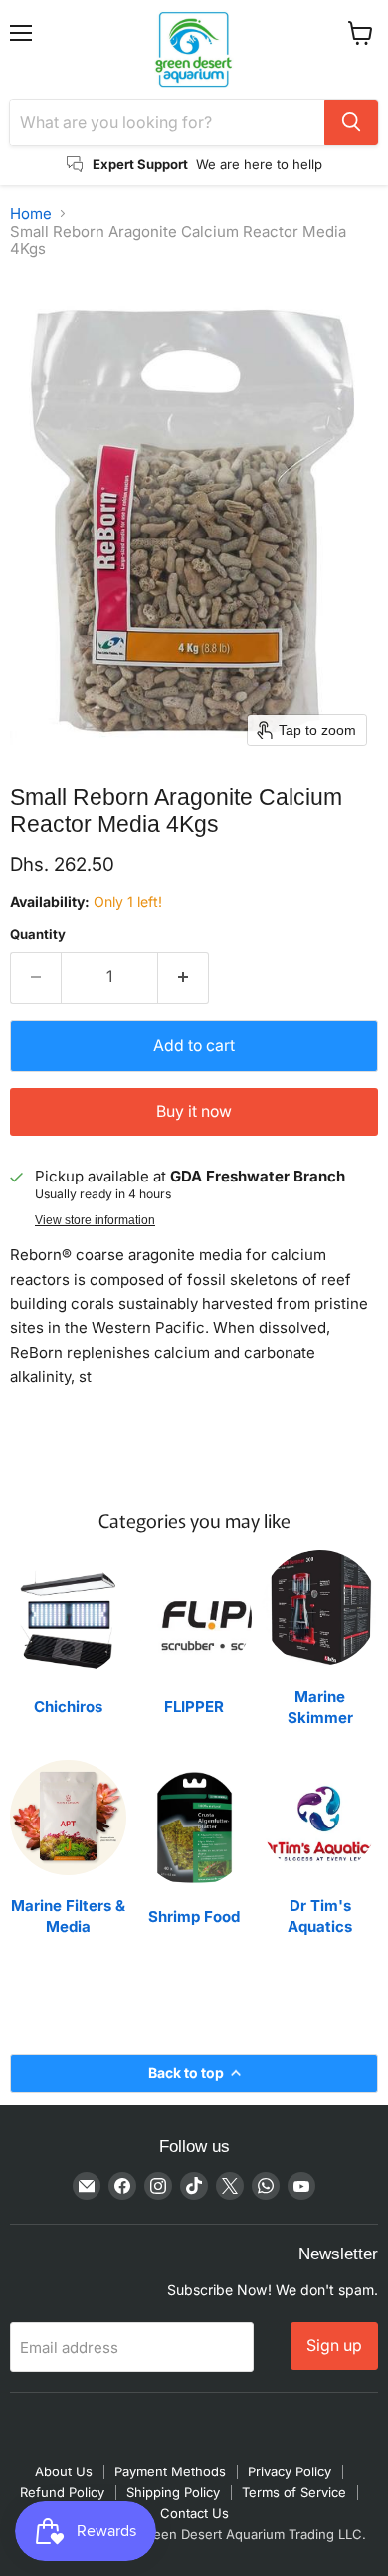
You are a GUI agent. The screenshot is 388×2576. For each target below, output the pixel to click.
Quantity (38, 934)
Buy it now (194, 1111)
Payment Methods (170, 2471)
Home (31, 214)
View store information (95, 1220)
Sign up (334, 2346)
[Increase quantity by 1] (184, 977)
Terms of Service (294, 2492)
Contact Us (194, 2513)
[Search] (351, 122)
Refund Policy (62, 2492)
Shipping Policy (173, 2492)
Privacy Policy (290, 2471)
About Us (64, 2471)
